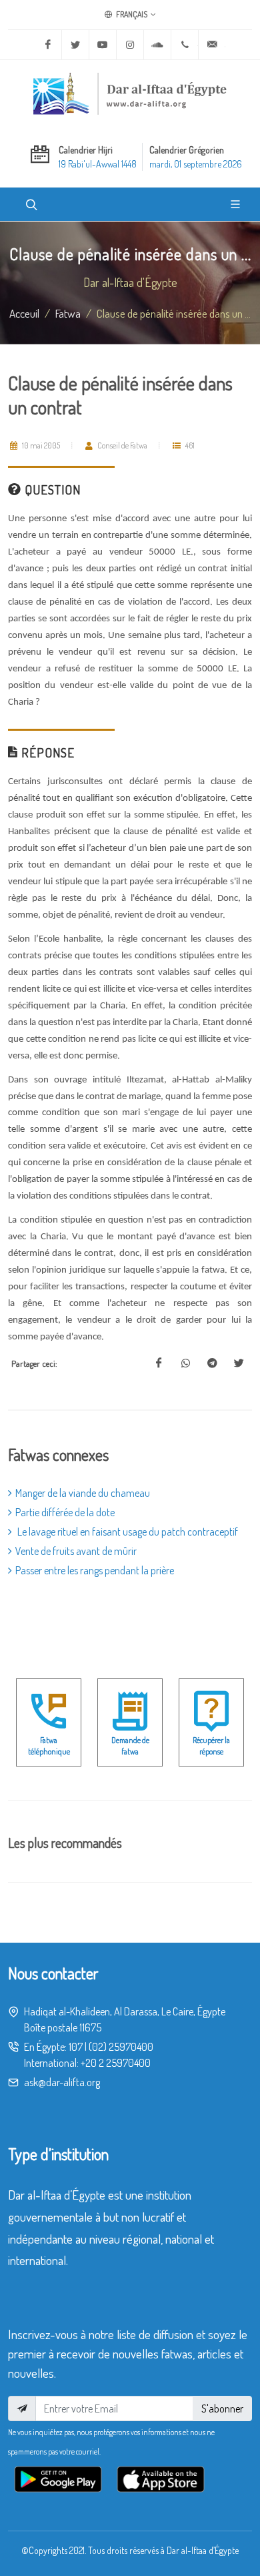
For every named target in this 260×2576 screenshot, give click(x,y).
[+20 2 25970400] (185, 45)
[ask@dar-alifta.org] (212, 45)
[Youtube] (103, 45)
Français (131, 14)
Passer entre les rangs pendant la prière (95, 1570)
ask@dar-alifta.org (62, 2082)
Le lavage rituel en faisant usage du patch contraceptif (127, 1532)
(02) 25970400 (121, 2047)
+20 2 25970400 (116, 2063)
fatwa (68, 313)
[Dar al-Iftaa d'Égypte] (130, 93)
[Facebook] (48, 45)
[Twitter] (75, 45)
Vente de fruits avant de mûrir (76, 1551)
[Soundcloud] (157, 45)
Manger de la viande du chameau (83, 1493)
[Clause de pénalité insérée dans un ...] (159, 1363)
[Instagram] (130, 45)
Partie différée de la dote (65, 1512)
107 (76, 2047)
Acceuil (24, 313)
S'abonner (222, 2408)
